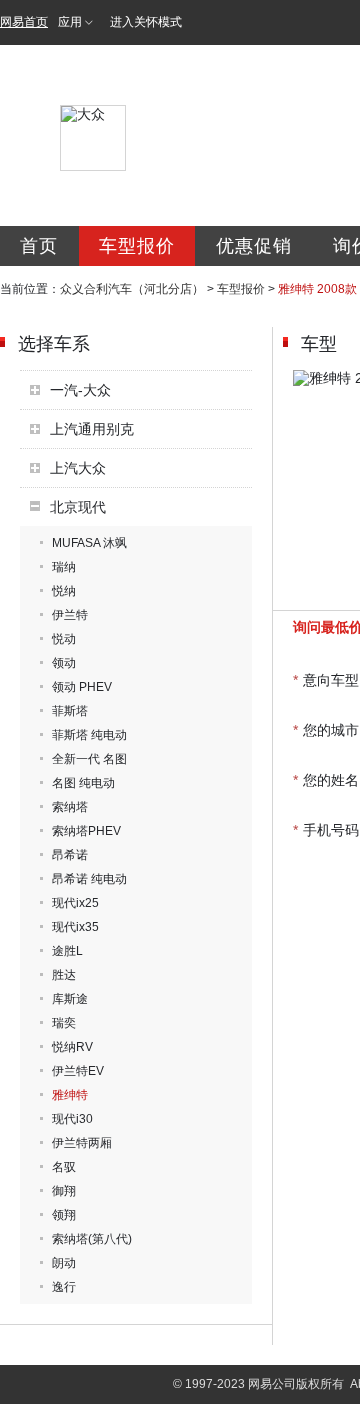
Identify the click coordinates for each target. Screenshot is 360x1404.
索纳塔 (70, 807)
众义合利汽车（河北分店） (132, 289)
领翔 (64, 1215)
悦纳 (64, 591)
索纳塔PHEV (86, 831)
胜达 (64, 975)
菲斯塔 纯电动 (89, 735)
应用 (70, 22)
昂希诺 (70, 855)
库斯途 (70, 999)
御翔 (64, 1191)
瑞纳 (64, 567)
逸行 (64, 1287)
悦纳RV (72, 1047)
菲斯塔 (70, 711)
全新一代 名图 (89, 759)
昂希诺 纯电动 (89, 879)
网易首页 (24, 22)
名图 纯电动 (83, 783)
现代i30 (72, 1119)
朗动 (64, 1263)
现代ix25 (75, 903)
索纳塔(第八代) (92, 1239)
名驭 (64, 1167)
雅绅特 (70, 1095)
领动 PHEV (82, 687)
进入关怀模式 (146, 22)
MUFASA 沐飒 (89, 543)
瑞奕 (64, 1023)
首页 (39, 246)
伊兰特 (70, 615)
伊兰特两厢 (82, 1143)
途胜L (67, 951)
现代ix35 (75, 927)
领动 (64, 663)
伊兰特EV (78, 1071)
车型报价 (137, 246)
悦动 (64, 639)
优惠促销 (254, 246)
